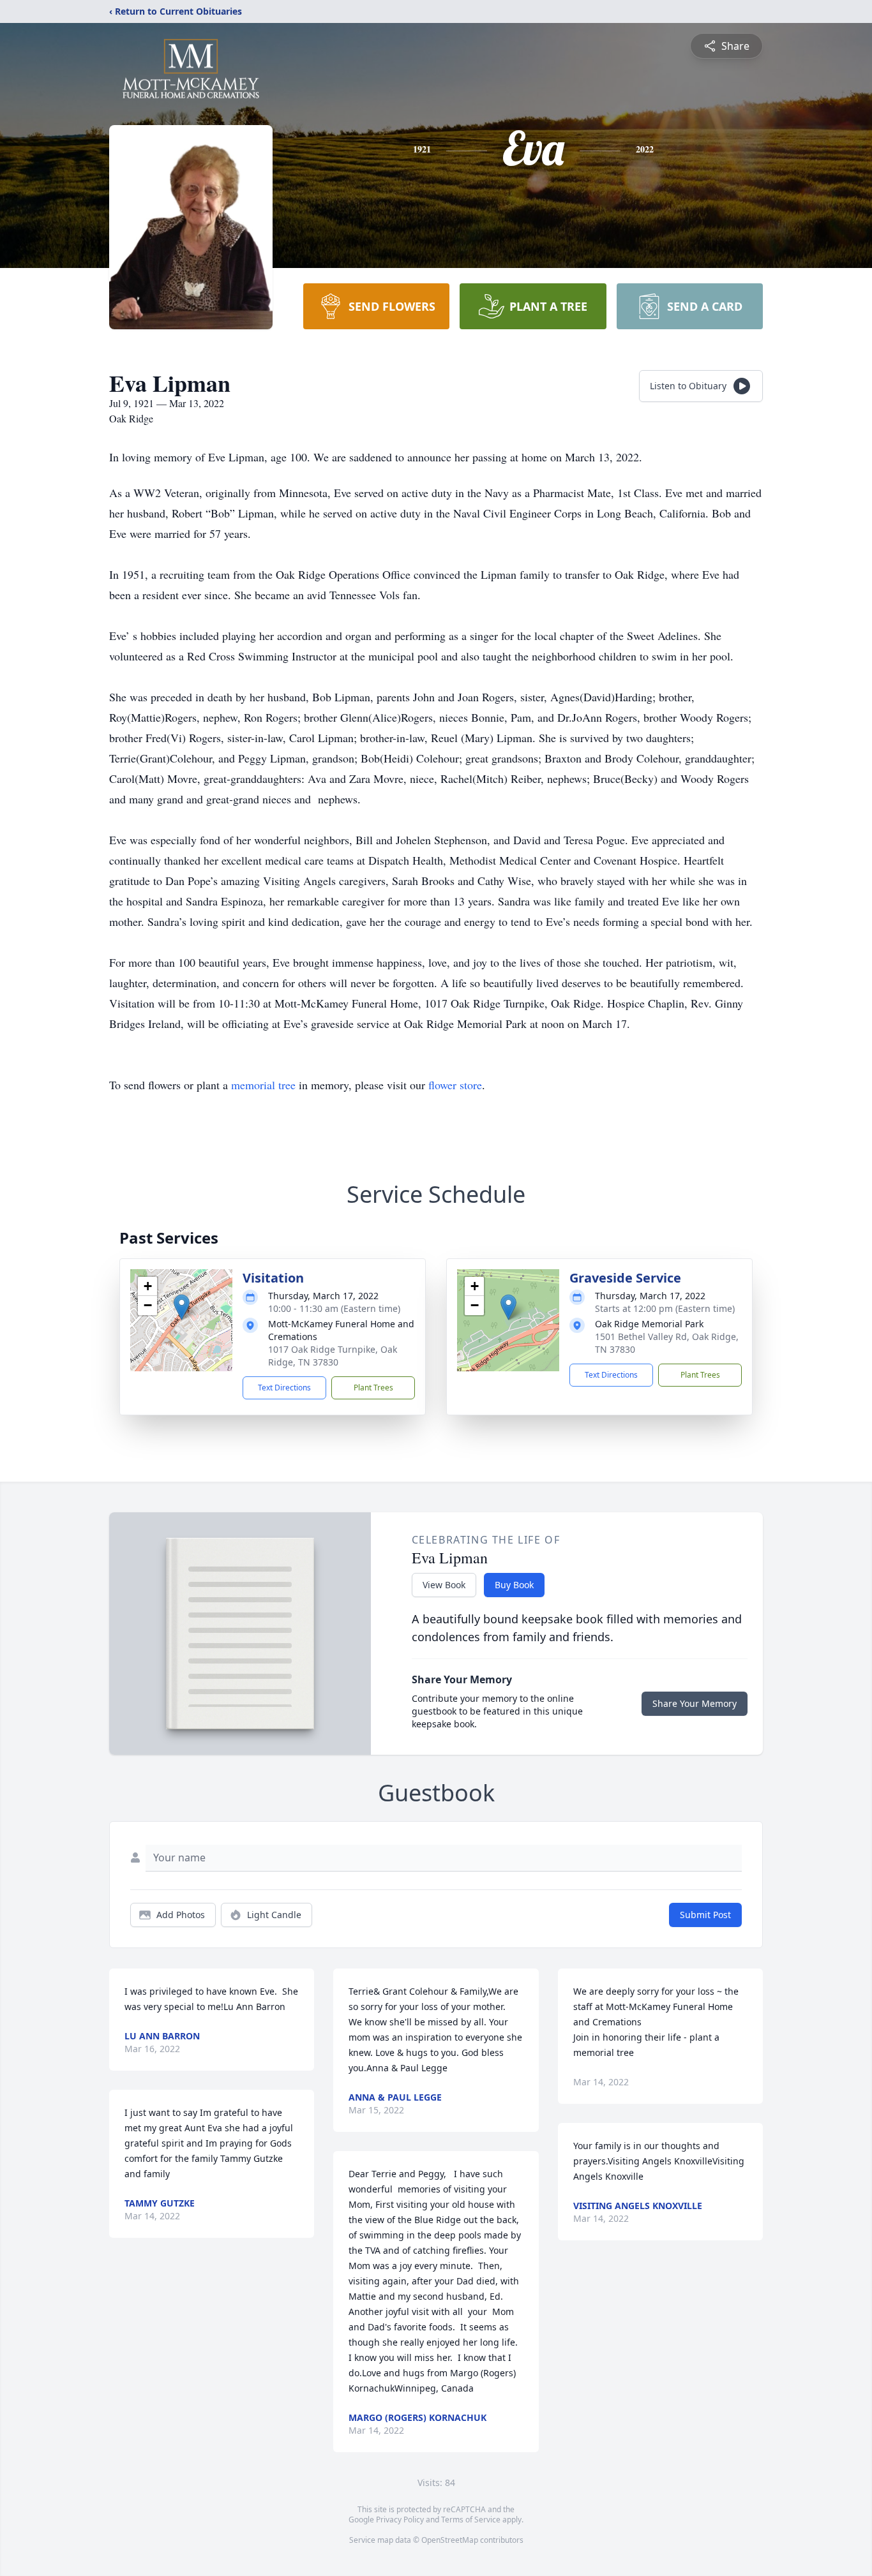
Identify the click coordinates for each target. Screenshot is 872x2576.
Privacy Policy (400, 2520)
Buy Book (514, 1585)
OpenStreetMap (450, 2540)
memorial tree (263, 1085)
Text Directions (284, 1388)
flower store (455, 1085)
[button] (182, 1307)
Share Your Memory (695, 1703)
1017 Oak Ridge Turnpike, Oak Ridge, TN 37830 (333, 1356)
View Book (444, 1585)
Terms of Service (471, 2520)
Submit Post (705, 1915)
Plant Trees (373, 1388)
